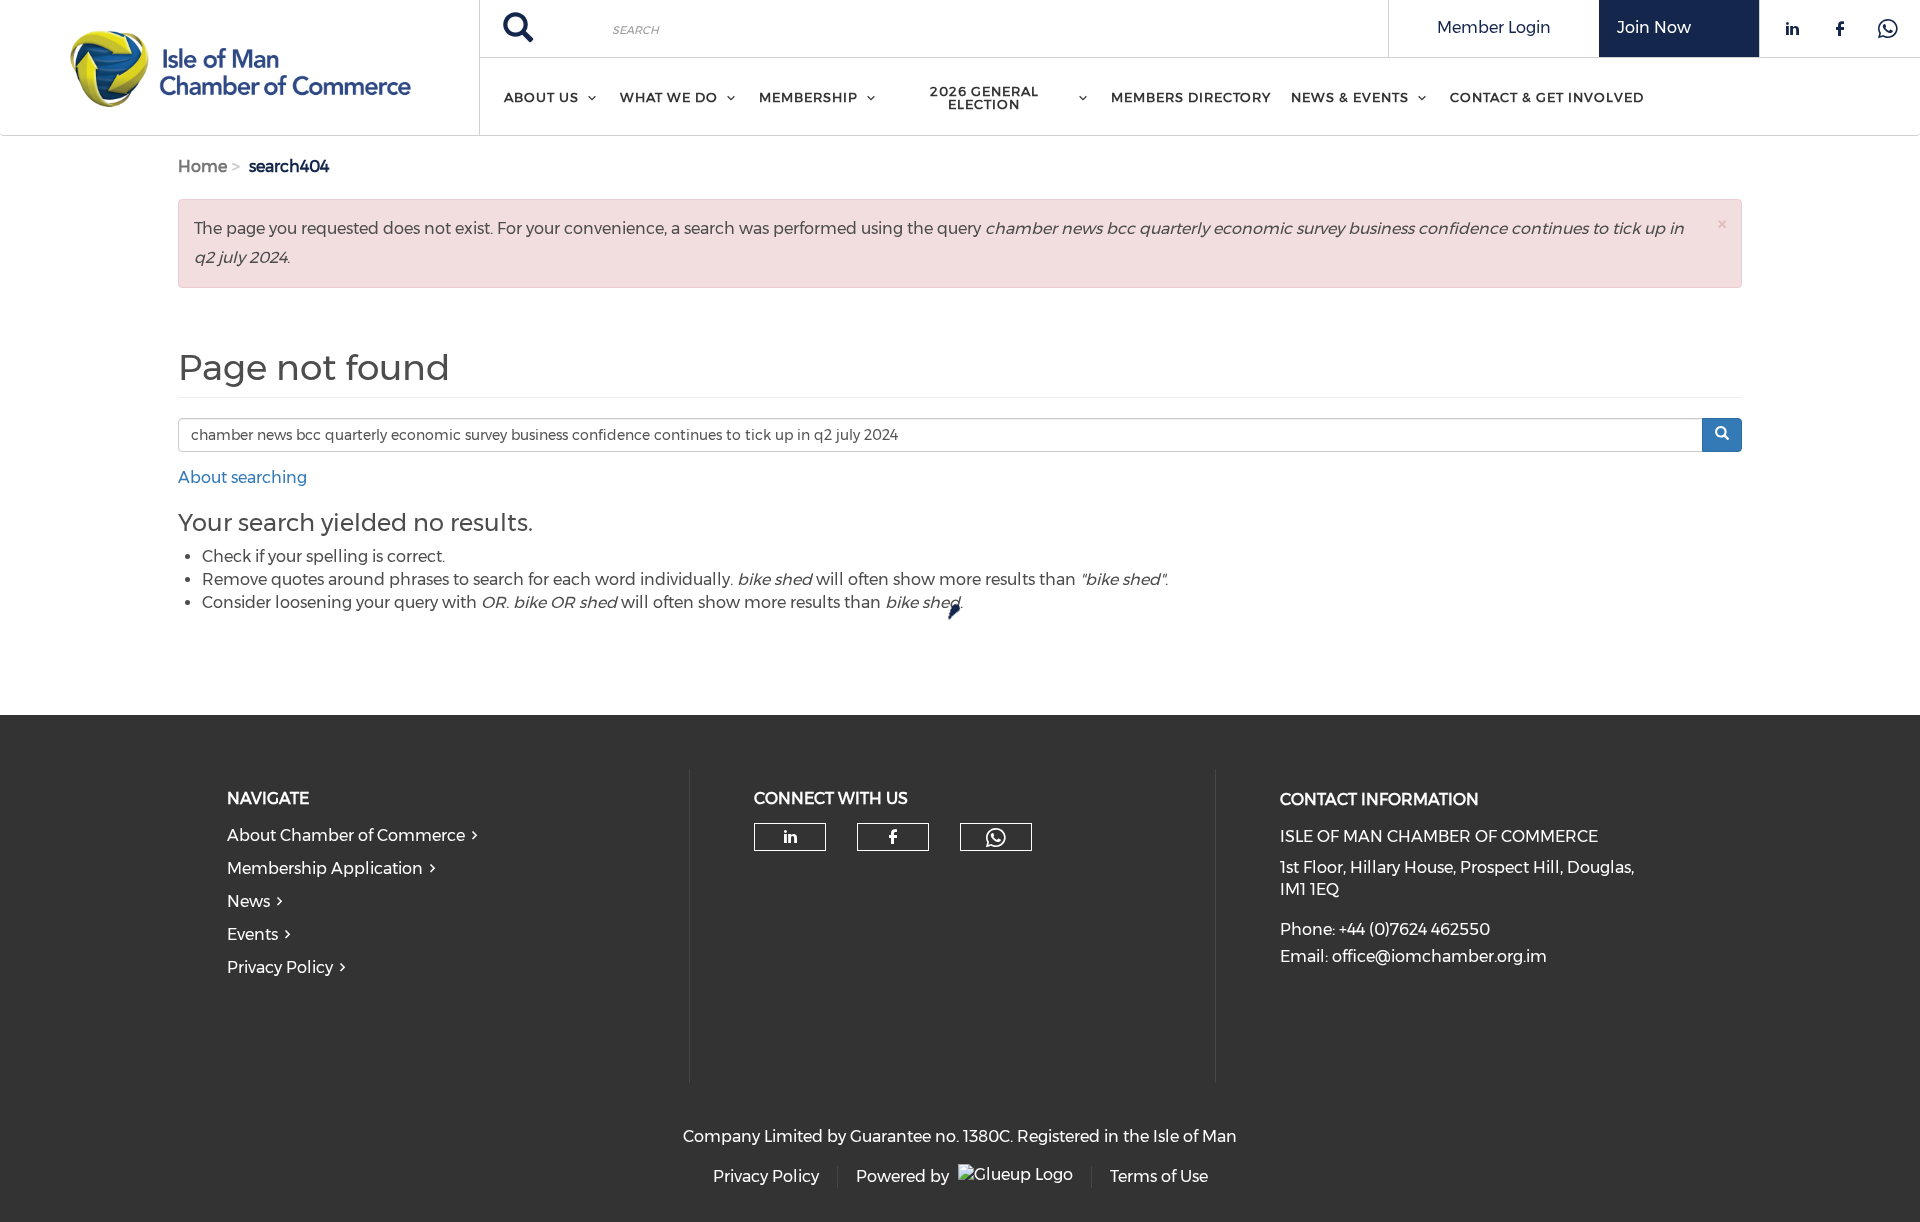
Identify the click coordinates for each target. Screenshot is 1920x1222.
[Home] (239, 68)
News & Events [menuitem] (1350, 97)
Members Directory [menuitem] (1191, 97)
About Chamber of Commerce (346, 835)
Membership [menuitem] (808, 97)
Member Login (1494, 27)
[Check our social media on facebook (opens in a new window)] (893, 837)
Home (202, 166)
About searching (242, 477)
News (248, 901)
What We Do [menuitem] (669, 97)
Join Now (1654, 27)
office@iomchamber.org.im (1439, 956)
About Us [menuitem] (541, 97)
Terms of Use (1159, 1176)
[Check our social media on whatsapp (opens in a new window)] (996, 838)
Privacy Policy (280, 967)
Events (252, 934)
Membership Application (325, 868)
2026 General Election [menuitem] (984, 97)
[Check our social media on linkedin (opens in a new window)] (790, 837)
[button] (1722, 223)
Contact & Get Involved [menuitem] (1547, 97)
